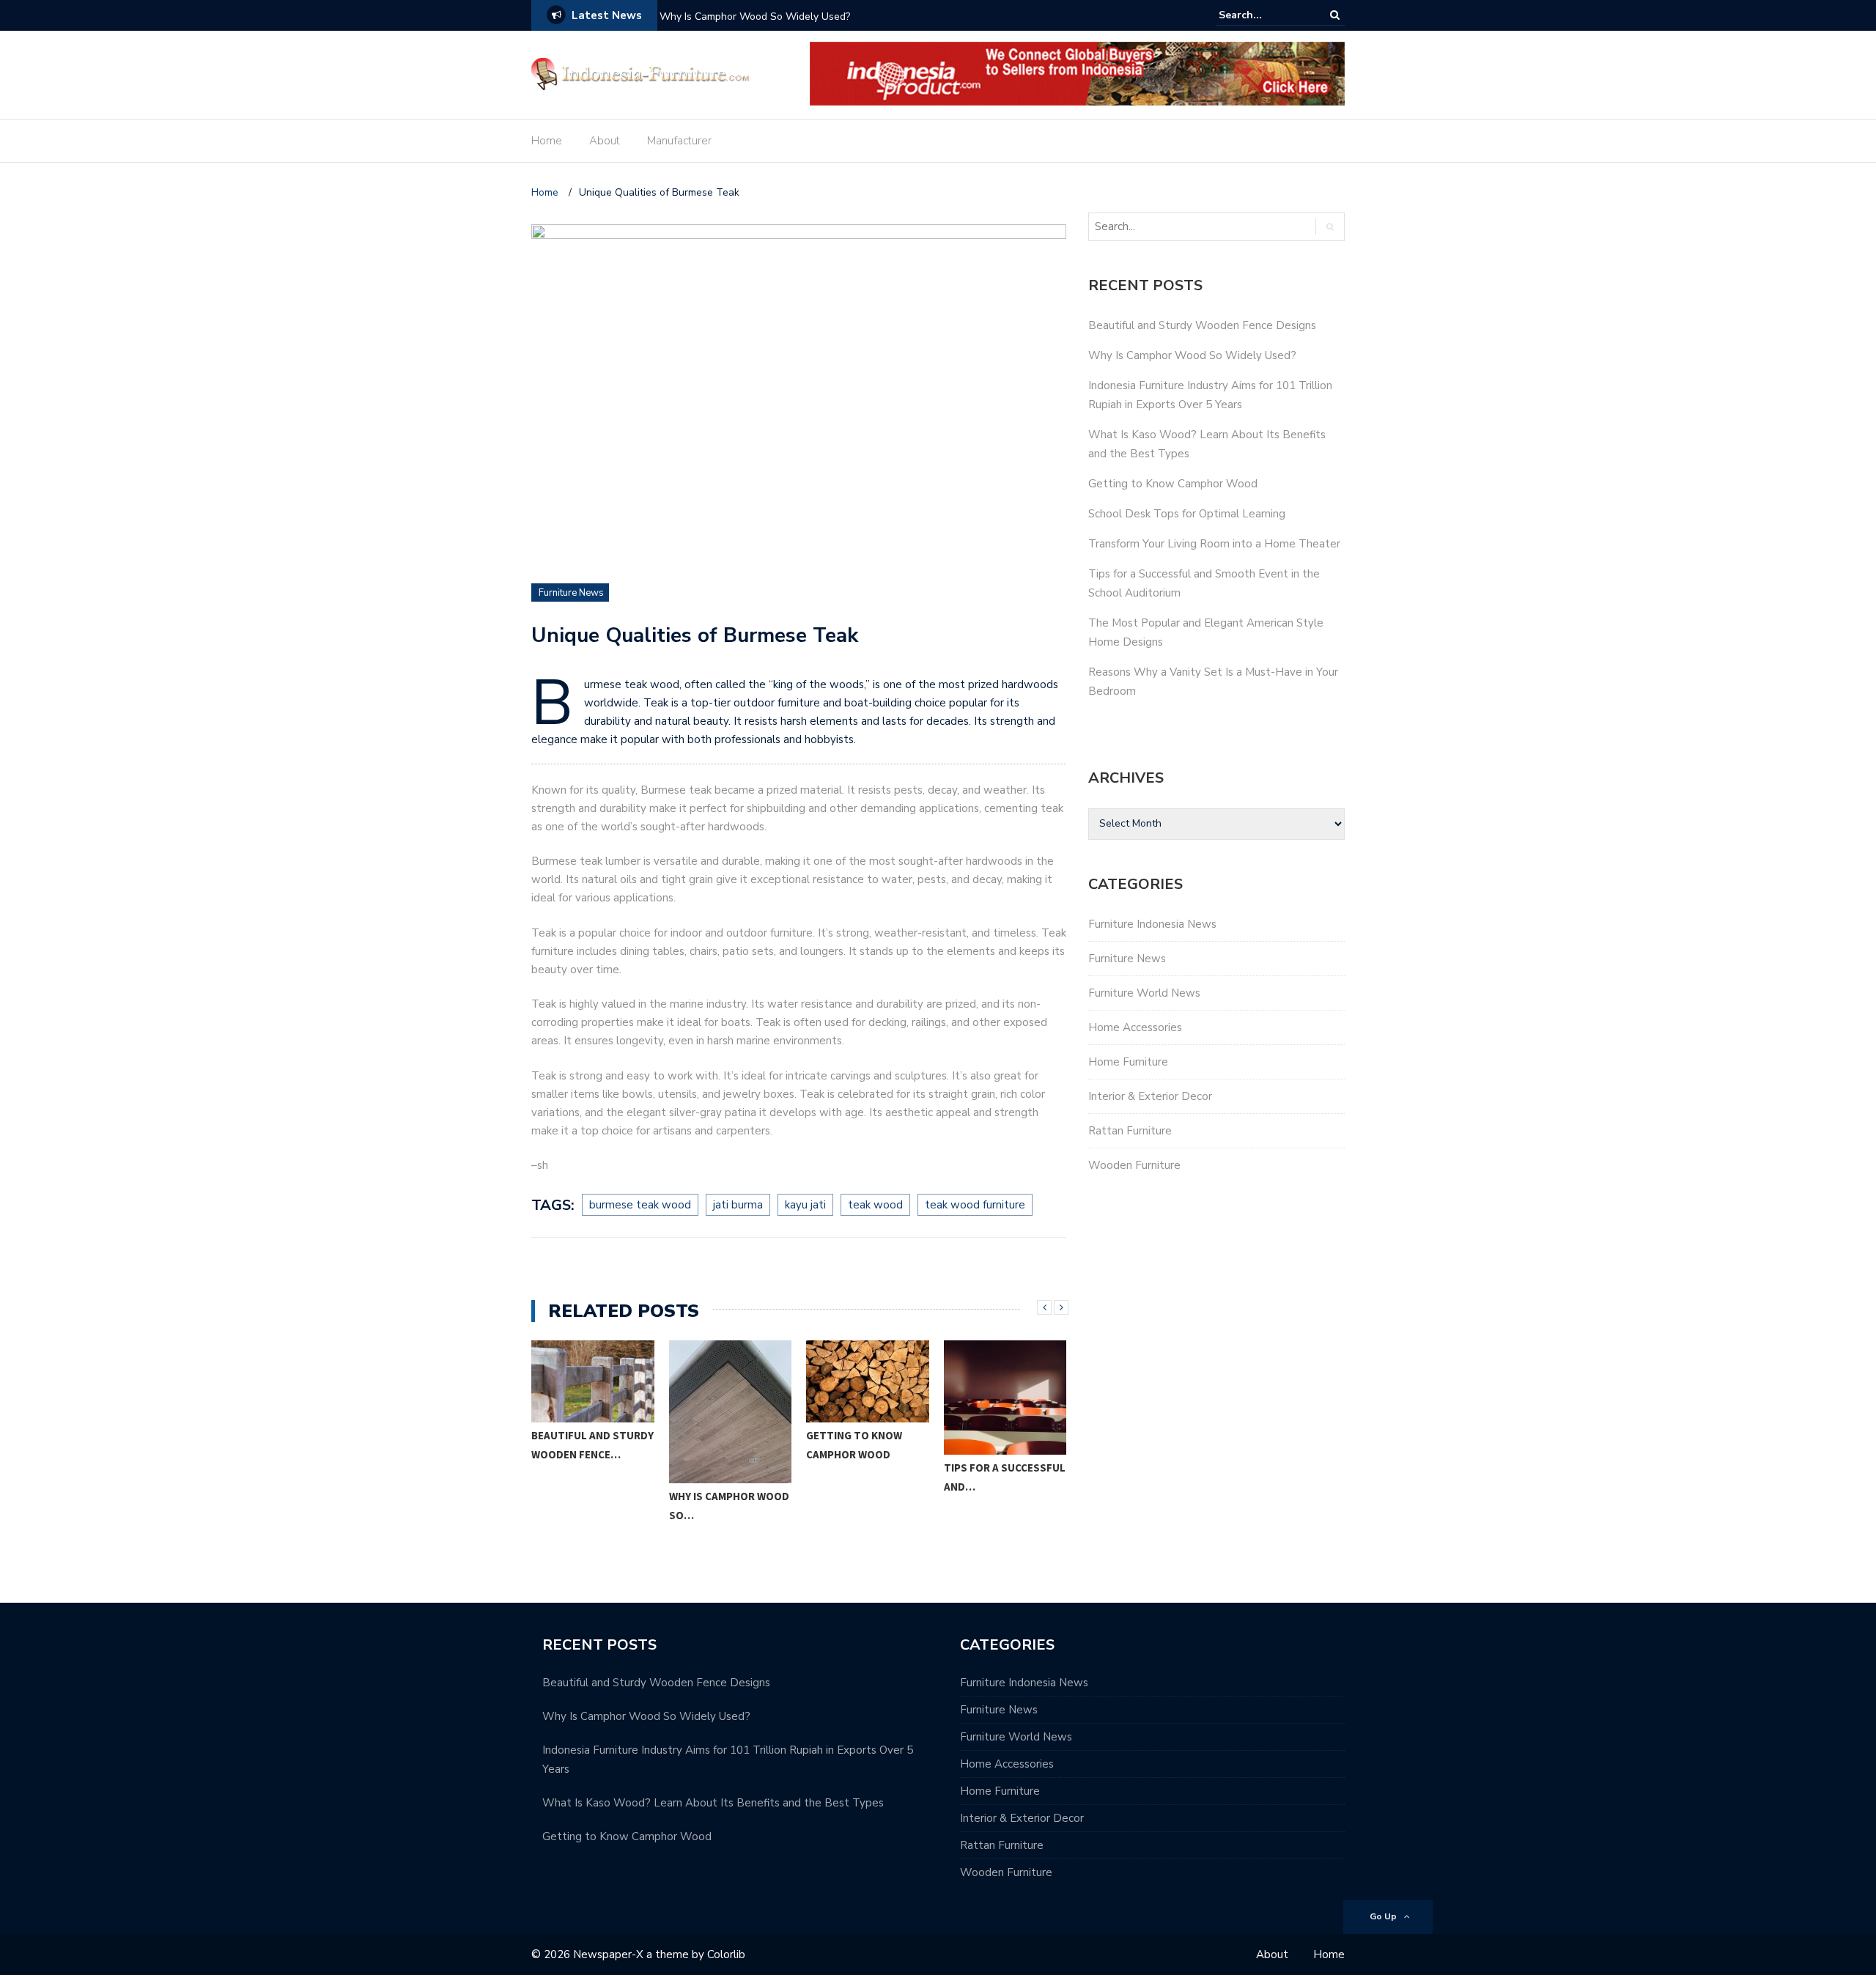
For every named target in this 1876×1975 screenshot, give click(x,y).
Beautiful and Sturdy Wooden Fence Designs (1202, 325)
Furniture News (571, 593)
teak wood (875, 1205)
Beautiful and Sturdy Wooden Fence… (592, 1445)
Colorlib (726, 1954)
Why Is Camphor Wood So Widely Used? (755, 16)
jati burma (738, 1205)
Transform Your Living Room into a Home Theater (1214, 544)
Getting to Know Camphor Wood (854, 1445)
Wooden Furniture (1134, 1165)
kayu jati (805, 1205)
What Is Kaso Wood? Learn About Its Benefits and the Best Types (713, 1803)
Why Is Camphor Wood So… (729, 1506)
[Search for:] (1263, 15)
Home (547, 141)
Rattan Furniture (1130, 1131)
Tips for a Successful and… (1005, 1477)
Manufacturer (679, 141)
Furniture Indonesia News (1152, 924)
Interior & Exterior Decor (1150, 1096)
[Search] (1335, 15)
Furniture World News (1144, 993)
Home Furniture (1128, 1062)
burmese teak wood (640, 1205)
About (605, 141)
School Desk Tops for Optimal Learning (1187, 514)
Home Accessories (1135, 1027)
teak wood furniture (975, 1205)
